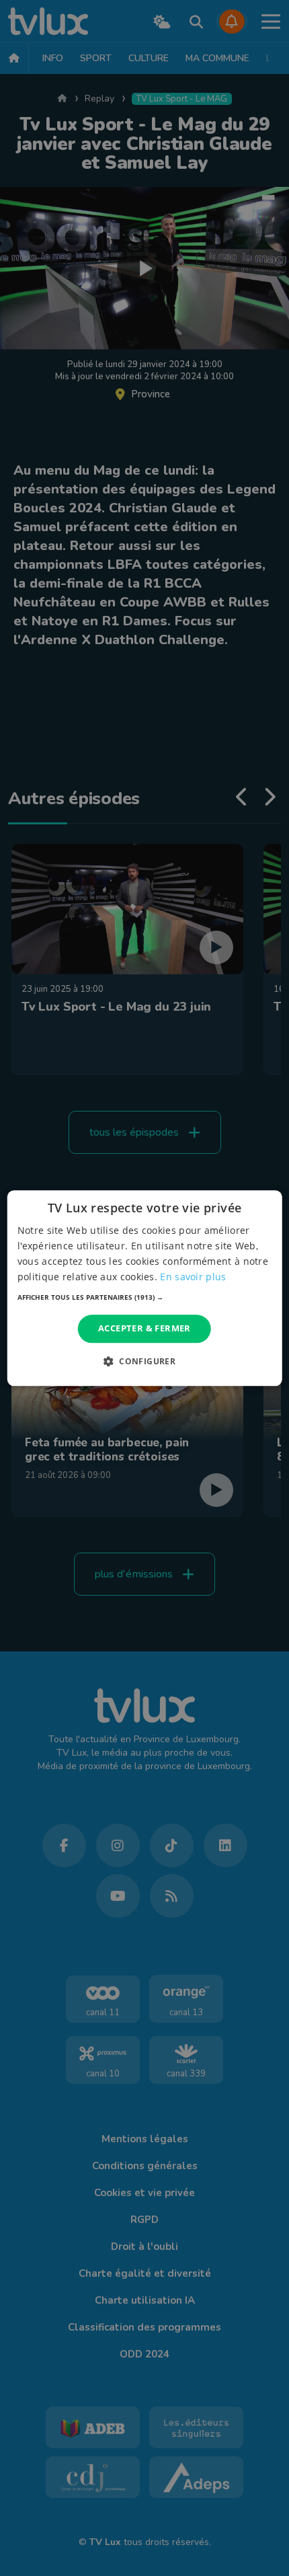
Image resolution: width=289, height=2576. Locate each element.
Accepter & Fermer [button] (144, 1329)
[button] (145, 1298)
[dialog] (145, 1288)
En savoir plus (193, 1277)
